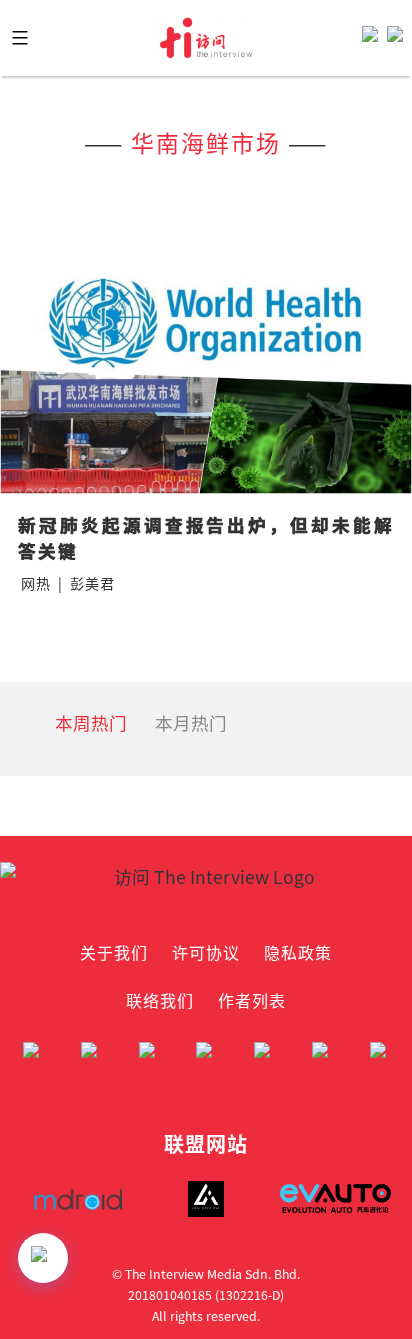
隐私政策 (298, 952)
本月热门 (191, 722)
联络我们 (160, 1000)
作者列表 (252, 1000)
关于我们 (114, 952)
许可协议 (206, 952)
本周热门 (91, 722)
